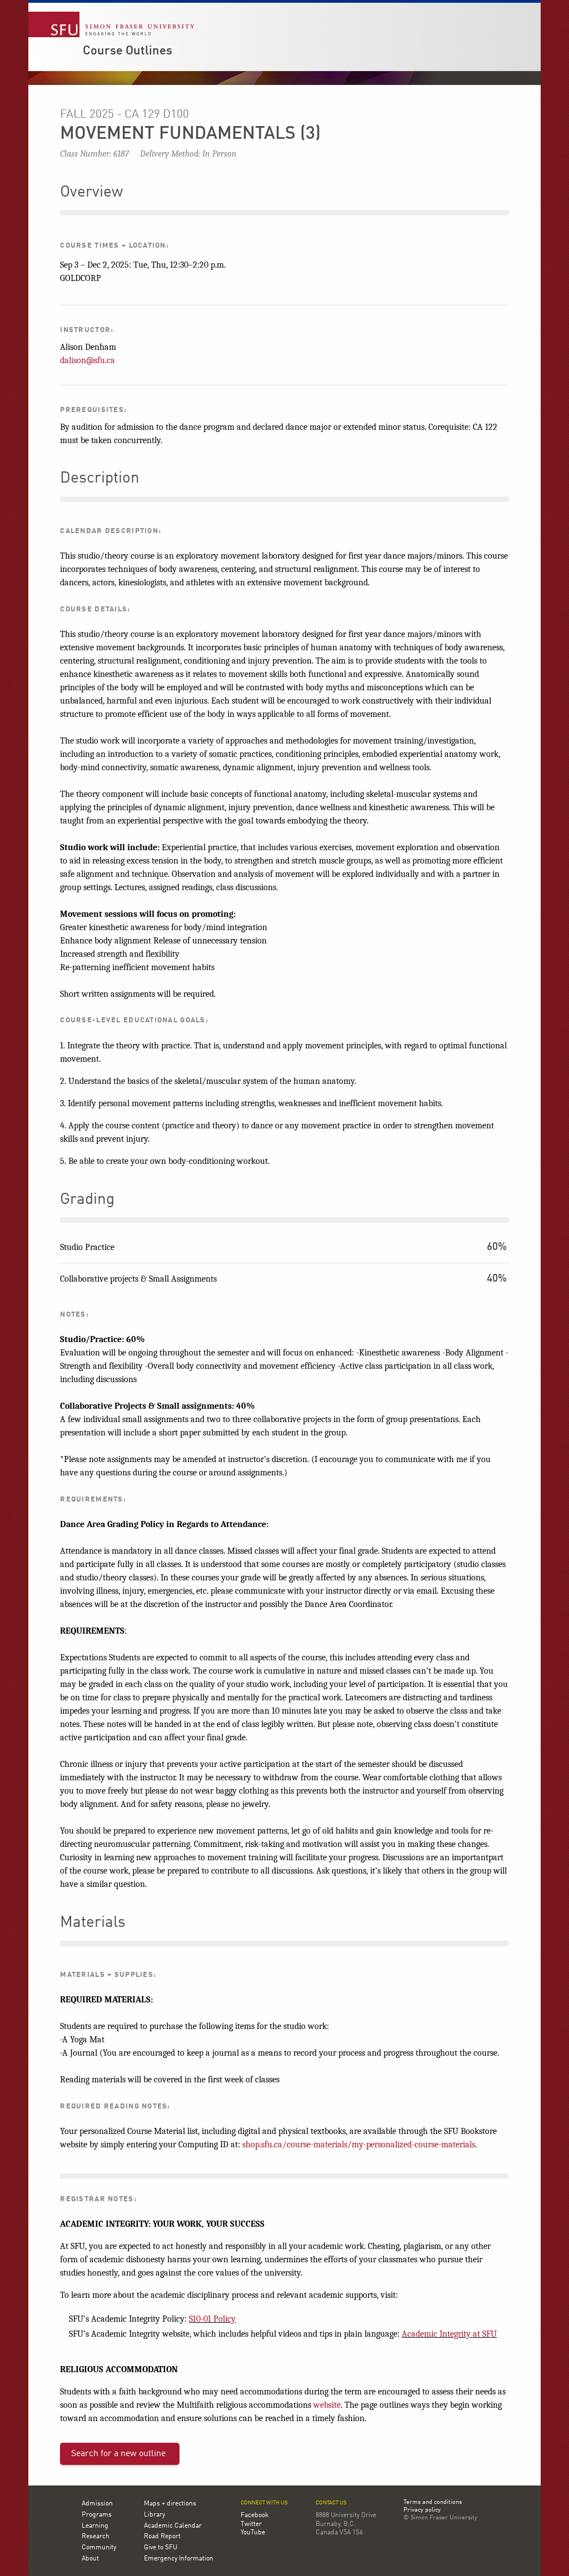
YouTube (253, 2533)
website (327, 2405)
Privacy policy (422, 2510)
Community (99, 2548)
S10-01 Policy (212, 2319)
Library (154, 2515)
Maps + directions (170, 2504)
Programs (97, 2515)
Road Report (162, 2537)
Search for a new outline (118, 2454)
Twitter (251, 2524)
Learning (95, 2526)
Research (96, 2537)
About (90, 2559)
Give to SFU (161, 2548)
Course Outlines (128, 51)
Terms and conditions (433, 2503)
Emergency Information (179, 2559)
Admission (97, 2504)
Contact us (331, 2503)
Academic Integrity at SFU (449, 2334)
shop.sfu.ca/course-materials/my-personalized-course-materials (359, 2145)
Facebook (254, 2515)
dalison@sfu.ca (88, 360)
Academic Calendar (173, 2526)
